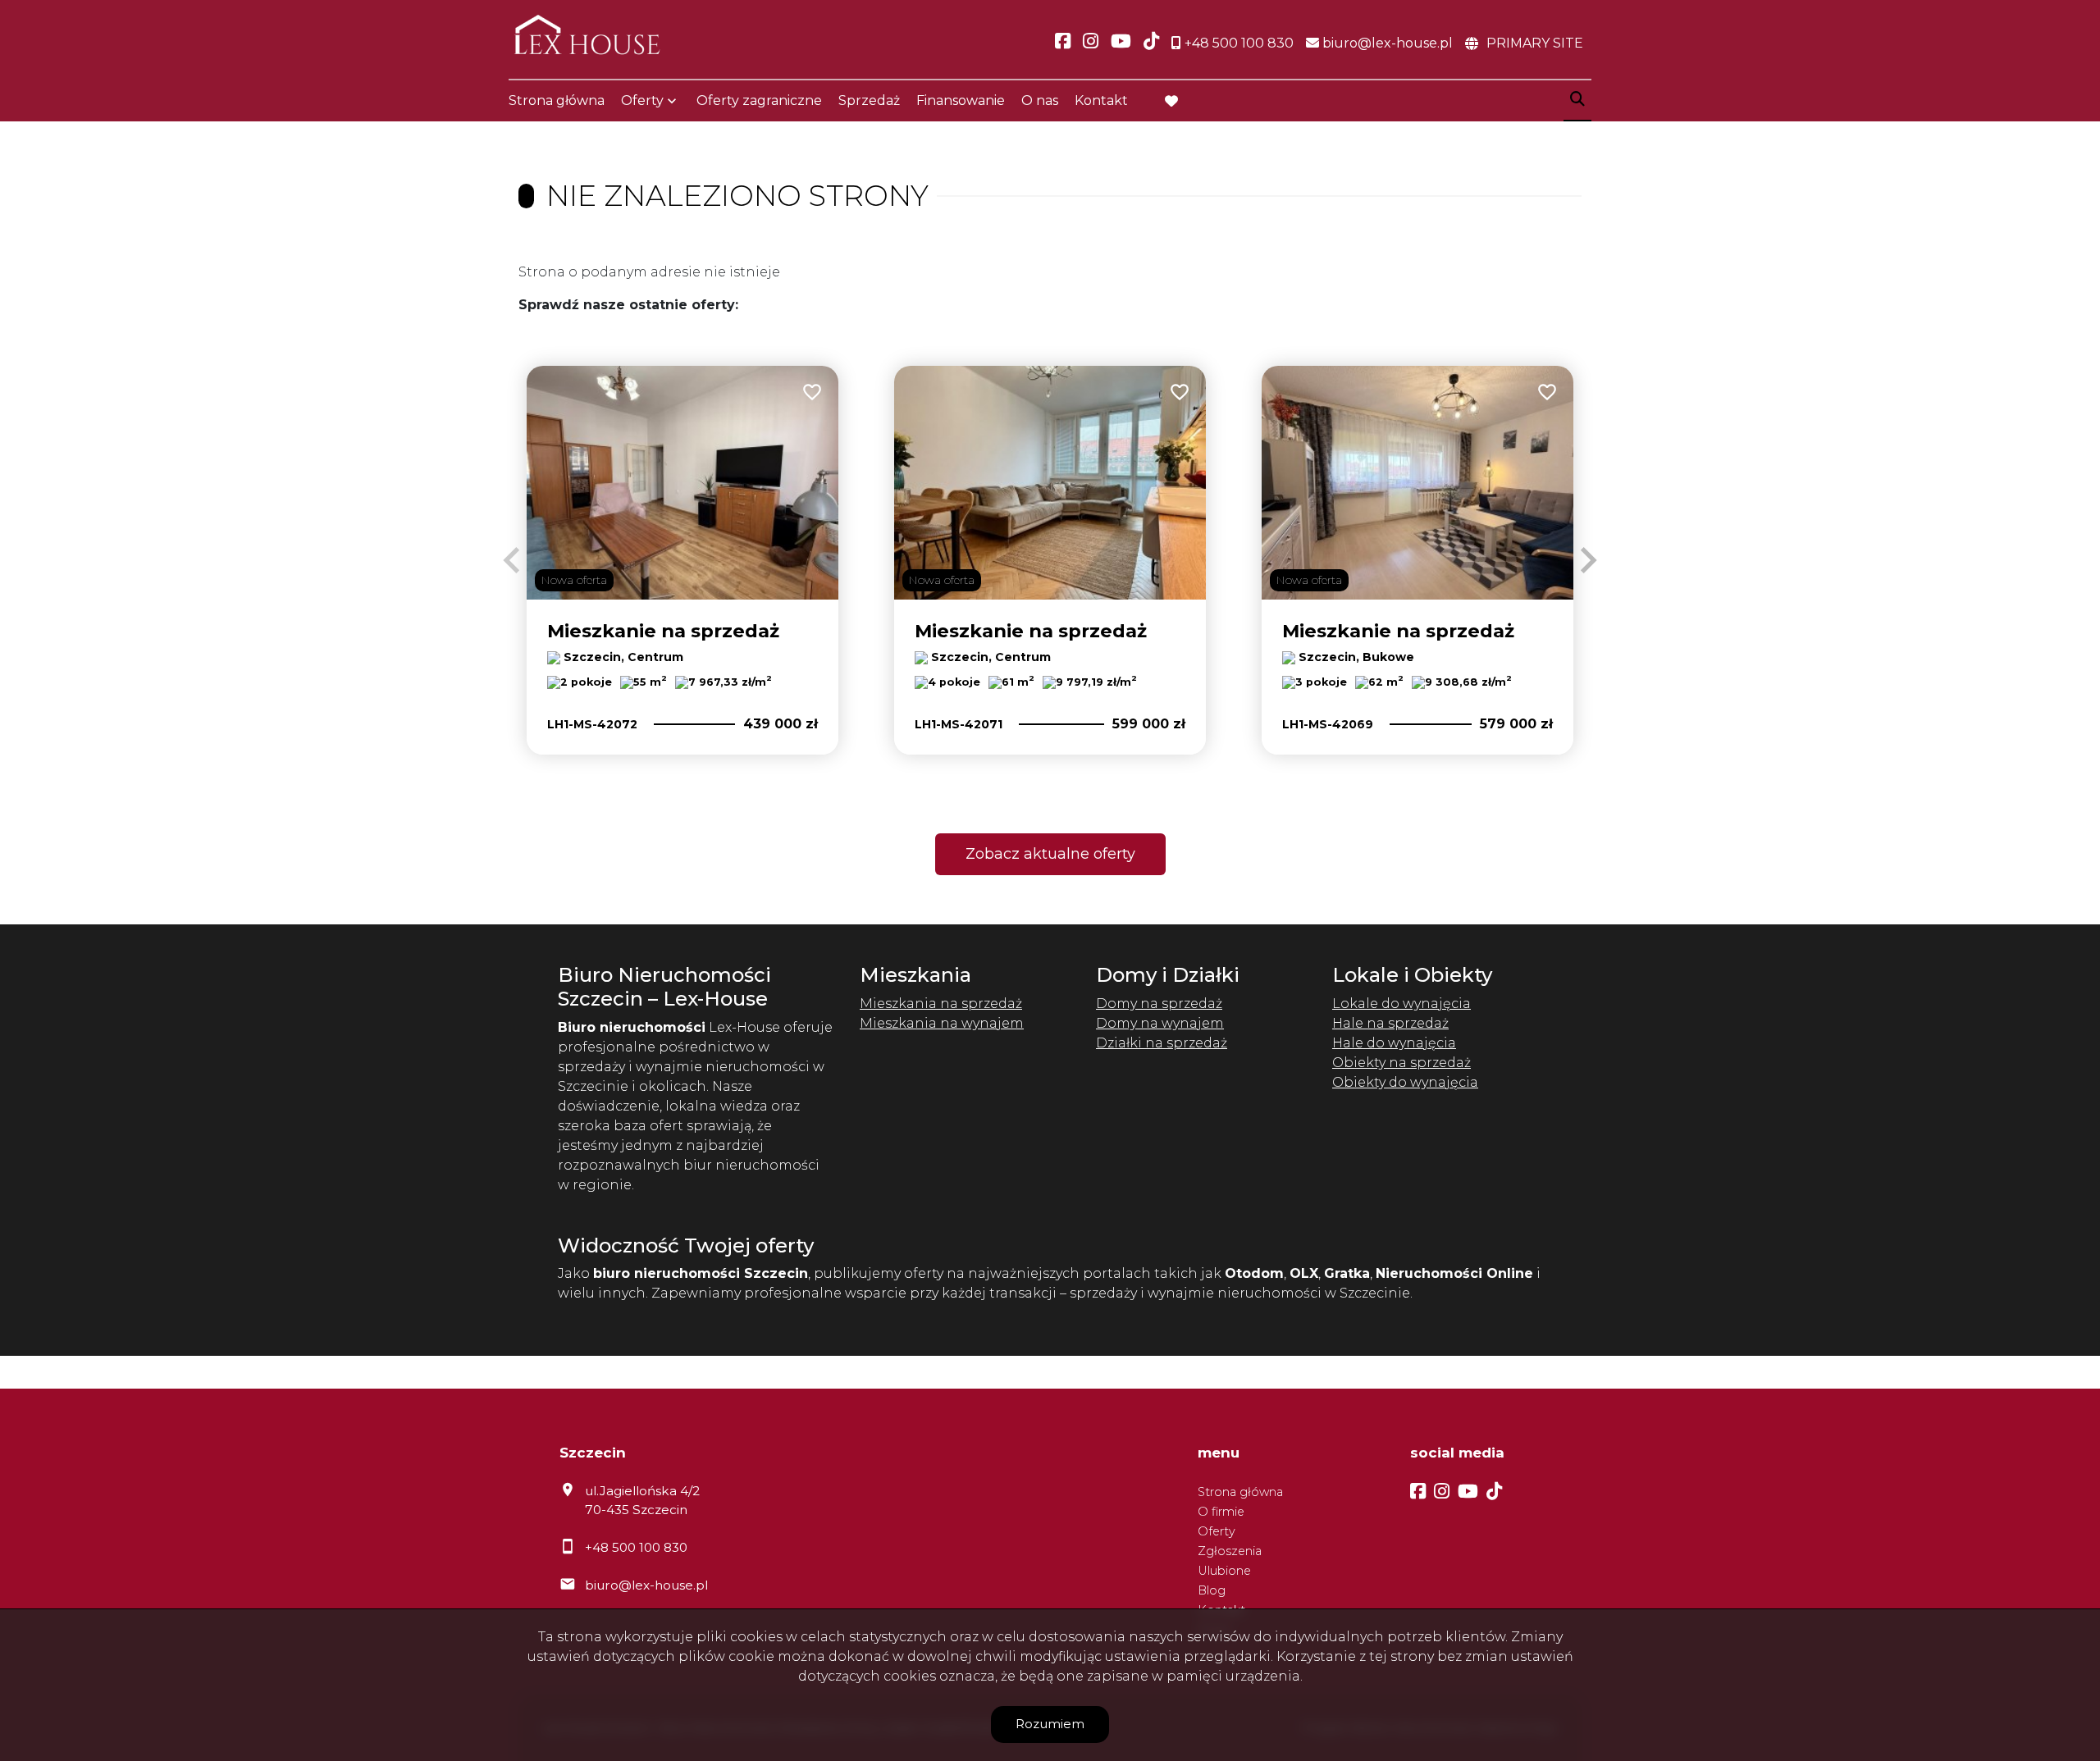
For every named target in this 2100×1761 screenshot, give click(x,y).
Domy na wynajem (1160, 1023)
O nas (1040, 100)
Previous (512, 560)
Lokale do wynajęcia (1402, 1004)
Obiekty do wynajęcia (1405, 1082)
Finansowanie (961, 100)
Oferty (642, 100)
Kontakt (1101, 100)
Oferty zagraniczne (759, 100)
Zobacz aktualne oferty (1050, 854)
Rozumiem (1050, 1724)
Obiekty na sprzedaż (1402, 1063)
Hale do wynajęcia (1394, 1043)
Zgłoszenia (1230, 1551)
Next (1588, 560)
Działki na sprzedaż (1162, 1043)
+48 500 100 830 (636, 1547)
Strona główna (557, 100)
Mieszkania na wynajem (942, 1023)
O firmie (1221, 1512)
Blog (1212, 1590)
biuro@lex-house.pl (646, 1585)
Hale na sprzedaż (1390, 1023)
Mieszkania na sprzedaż (941, 1004)
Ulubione (1224, 1571)
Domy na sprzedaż (1159, 1004)
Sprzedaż (869, 100)
